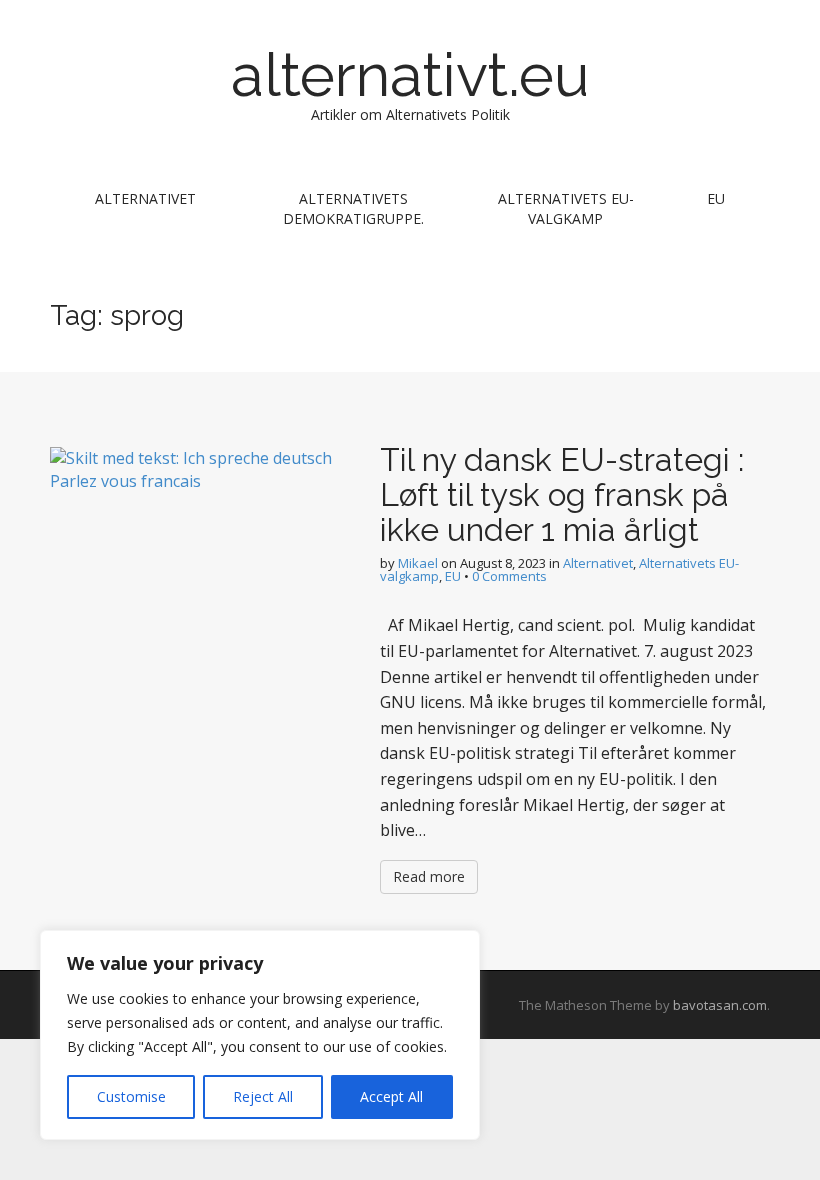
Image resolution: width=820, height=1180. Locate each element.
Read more (429, 876)
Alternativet (145, 198)
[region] (260, 1035)
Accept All (391, 1096)
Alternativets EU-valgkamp (566, 208)
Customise (131, 1096)
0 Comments (509, 576)
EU (716, 198)
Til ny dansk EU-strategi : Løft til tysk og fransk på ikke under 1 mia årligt (562, 494)
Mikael (418, 563)
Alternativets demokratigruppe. (353, 208)
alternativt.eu (410, 75)
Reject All (263, 1096)
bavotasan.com (720, 1005)
